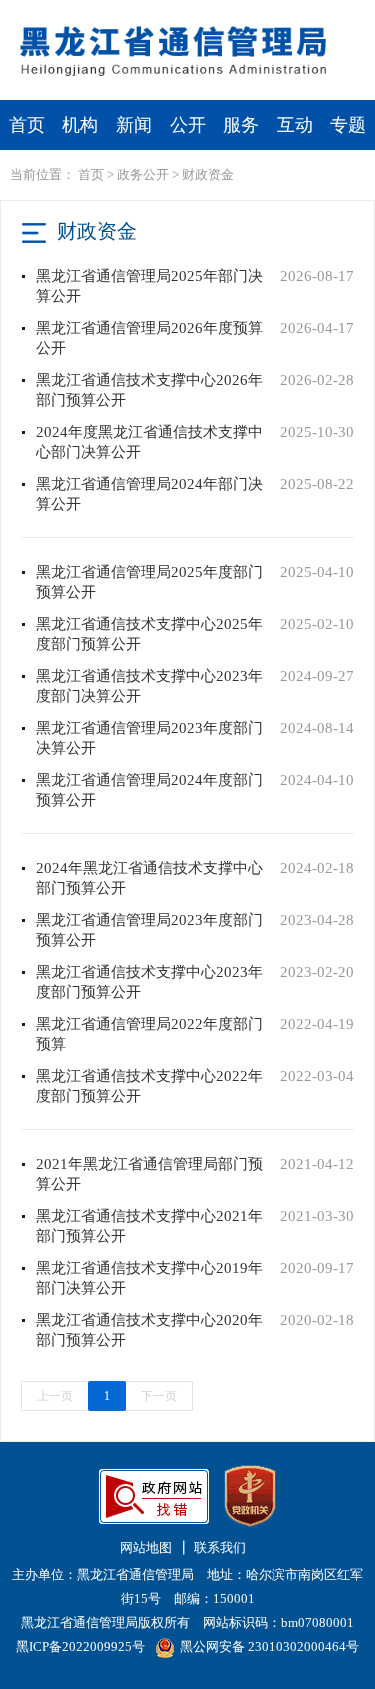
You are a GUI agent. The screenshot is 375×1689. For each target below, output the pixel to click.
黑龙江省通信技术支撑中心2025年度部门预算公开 (149, 634)
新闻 (134, 125)
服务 (241, 125)
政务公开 (143, 174)
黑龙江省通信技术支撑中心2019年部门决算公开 (149, 1278)
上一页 (55, 1396)
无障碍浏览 (324, 17)
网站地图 (146, 1547)
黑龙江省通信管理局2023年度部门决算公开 (149, 738)
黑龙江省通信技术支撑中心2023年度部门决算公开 (149, 686)
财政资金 (208, 174)
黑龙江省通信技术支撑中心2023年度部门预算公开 (149, 982)
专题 (348, 125)
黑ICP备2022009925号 (80, 1646)
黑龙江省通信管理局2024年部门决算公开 (149, 494)
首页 (27, 125)
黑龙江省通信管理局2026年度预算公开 (149, 338)
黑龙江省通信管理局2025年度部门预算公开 (149, 582)
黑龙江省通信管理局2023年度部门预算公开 (149, 930)
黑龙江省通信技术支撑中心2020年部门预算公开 (149, 1330)
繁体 (242, 17)
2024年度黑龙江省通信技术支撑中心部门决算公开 (149, 442)
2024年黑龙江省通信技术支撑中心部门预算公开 (149, 878)
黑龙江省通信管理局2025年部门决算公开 (149, 286)
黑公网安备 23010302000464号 (269, 1646)
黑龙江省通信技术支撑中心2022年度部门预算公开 (149, 1086)
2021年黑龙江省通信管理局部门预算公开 (149, 1174)
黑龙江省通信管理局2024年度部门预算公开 (149, 790)
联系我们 (220, 1547)
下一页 (159, 1396)
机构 (80, 125)
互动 (295, 125)
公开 (188, 125)
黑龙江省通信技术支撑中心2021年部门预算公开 (149, 1226)
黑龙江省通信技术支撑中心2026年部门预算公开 (149, 390)
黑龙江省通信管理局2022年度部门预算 (149, 1034)
